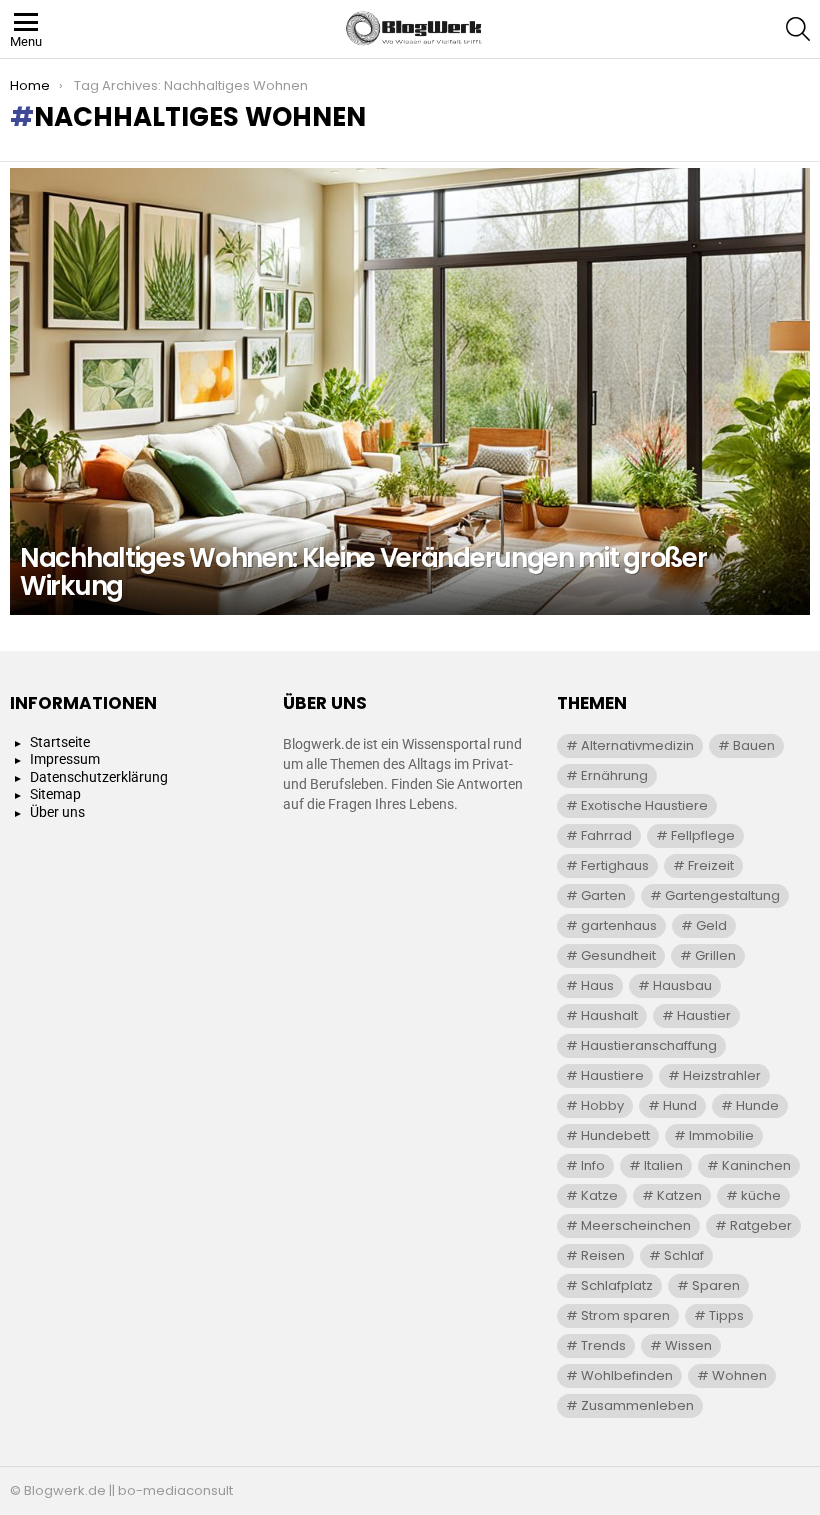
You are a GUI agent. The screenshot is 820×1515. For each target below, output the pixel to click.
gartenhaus (619, 925)
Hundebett (615, 1135)
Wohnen (739, 1375)
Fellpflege (703, 835)
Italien (663, 1165)
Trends (603, 1345)
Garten (603, 895)
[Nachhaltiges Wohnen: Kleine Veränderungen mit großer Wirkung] (410, 391)
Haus (597, 985)
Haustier (704, 1015)
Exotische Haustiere (644, 805)
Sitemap (55, 794)
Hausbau (682, 985)
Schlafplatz (617, 1285)
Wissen (688, 1345)
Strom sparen (625, 1315)
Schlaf (684, 1255)
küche (761, 1195)
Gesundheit (618, 955)
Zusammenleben (637, 1405)
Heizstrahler (722, 1075)
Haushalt (609, 1015)
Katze (599, 1195)
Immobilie (721, 1135)
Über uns (57, 812)
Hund (680, 1105)
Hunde (757, 1105)
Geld (711, 925)
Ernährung (614, 775)
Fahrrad (606, 835)
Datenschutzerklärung (99, 777)
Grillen (715, 955)
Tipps (726, 1315)
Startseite (60, 742)
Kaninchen (756, 1165)
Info (593, 1165)
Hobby (602, 1105)
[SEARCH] (798, 29)
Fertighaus (615, 865)
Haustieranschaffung (649, 1045)
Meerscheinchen (636, 1225)
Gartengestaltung (722, 895)
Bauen (754, 745)
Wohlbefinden (627, 1375)
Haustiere (612, 1075)
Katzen (679, 1195)
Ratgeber (761, 1225)
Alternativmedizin (637, 745)
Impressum (65, 759)
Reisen (603, 1255)
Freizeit (711, 865)
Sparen (716, 1285)
